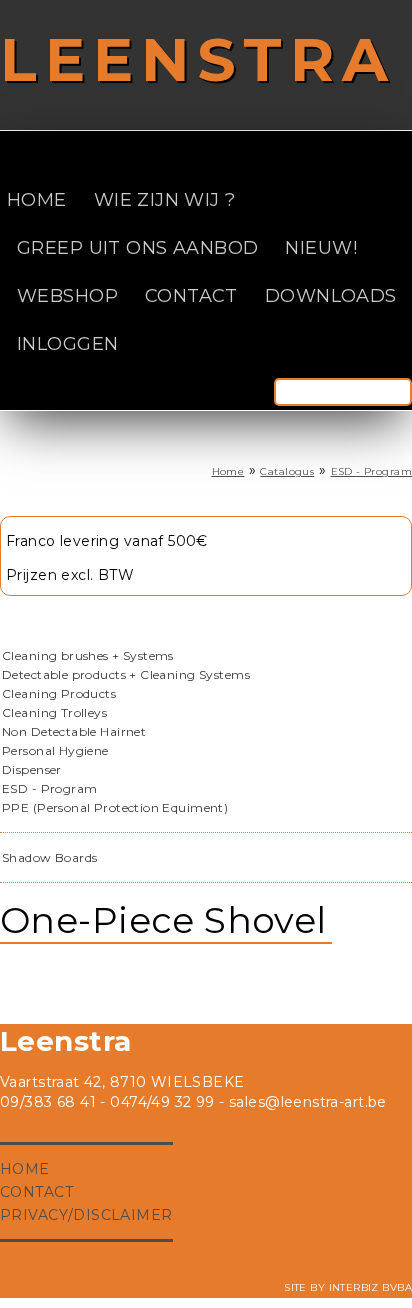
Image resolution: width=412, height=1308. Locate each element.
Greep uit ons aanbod (137, 248)
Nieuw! (321, 248)
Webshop (67, 296)
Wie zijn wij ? (165, 200)
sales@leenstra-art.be (308, 1102)
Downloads (331, 296)
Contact (191, 296)
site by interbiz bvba (348, 1287)
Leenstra (198, 59)
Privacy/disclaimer (86, 1215)
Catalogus (287, 471)
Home (37, 200)
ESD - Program (371, 471)
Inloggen (67, 344)
